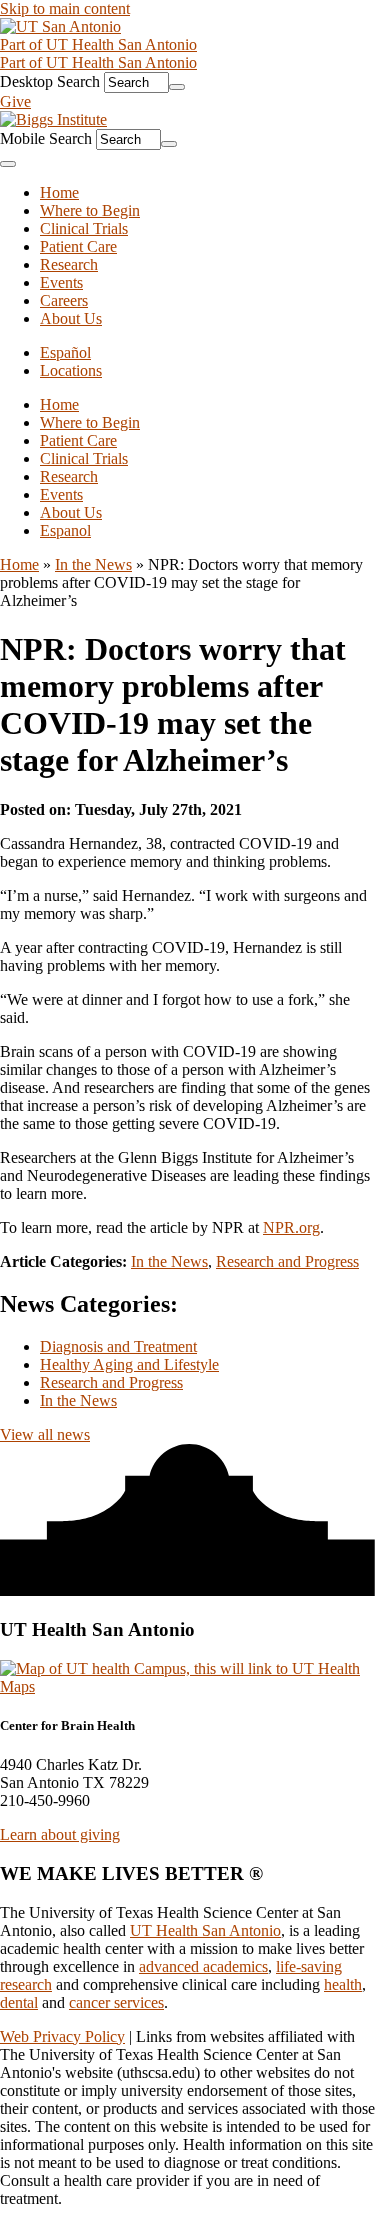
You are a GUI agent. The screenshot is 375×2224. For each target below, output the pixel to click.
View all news (45, 1434)
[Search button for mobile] (169, 144)
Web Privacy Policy (62, 2036)
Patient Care (78, 440)
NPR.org (291, 1227)
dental (19, 2002)
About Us (71, 512)
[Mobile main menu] (8, 164)
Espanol (65, 530)
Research (69, 476)
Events (61, 494)
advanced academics (203, 1966)
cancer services (116, 2002)
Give (15, 101)
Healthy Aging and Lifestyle (129, 1364)
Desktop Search (50, 81)
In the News (93, 564)
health (343, 1984)
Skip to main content (65, 8)
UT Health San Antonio (205, 1930)
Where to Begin (90, 422)
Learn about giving (60, 1834)
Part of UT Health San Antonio (98, 44)
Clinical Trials (84, 458)
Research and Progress (287, 1261)
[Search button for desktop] (177, 87)
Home (59, 404)
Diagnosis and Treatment (118, 1346)
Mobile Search (46, 138)
